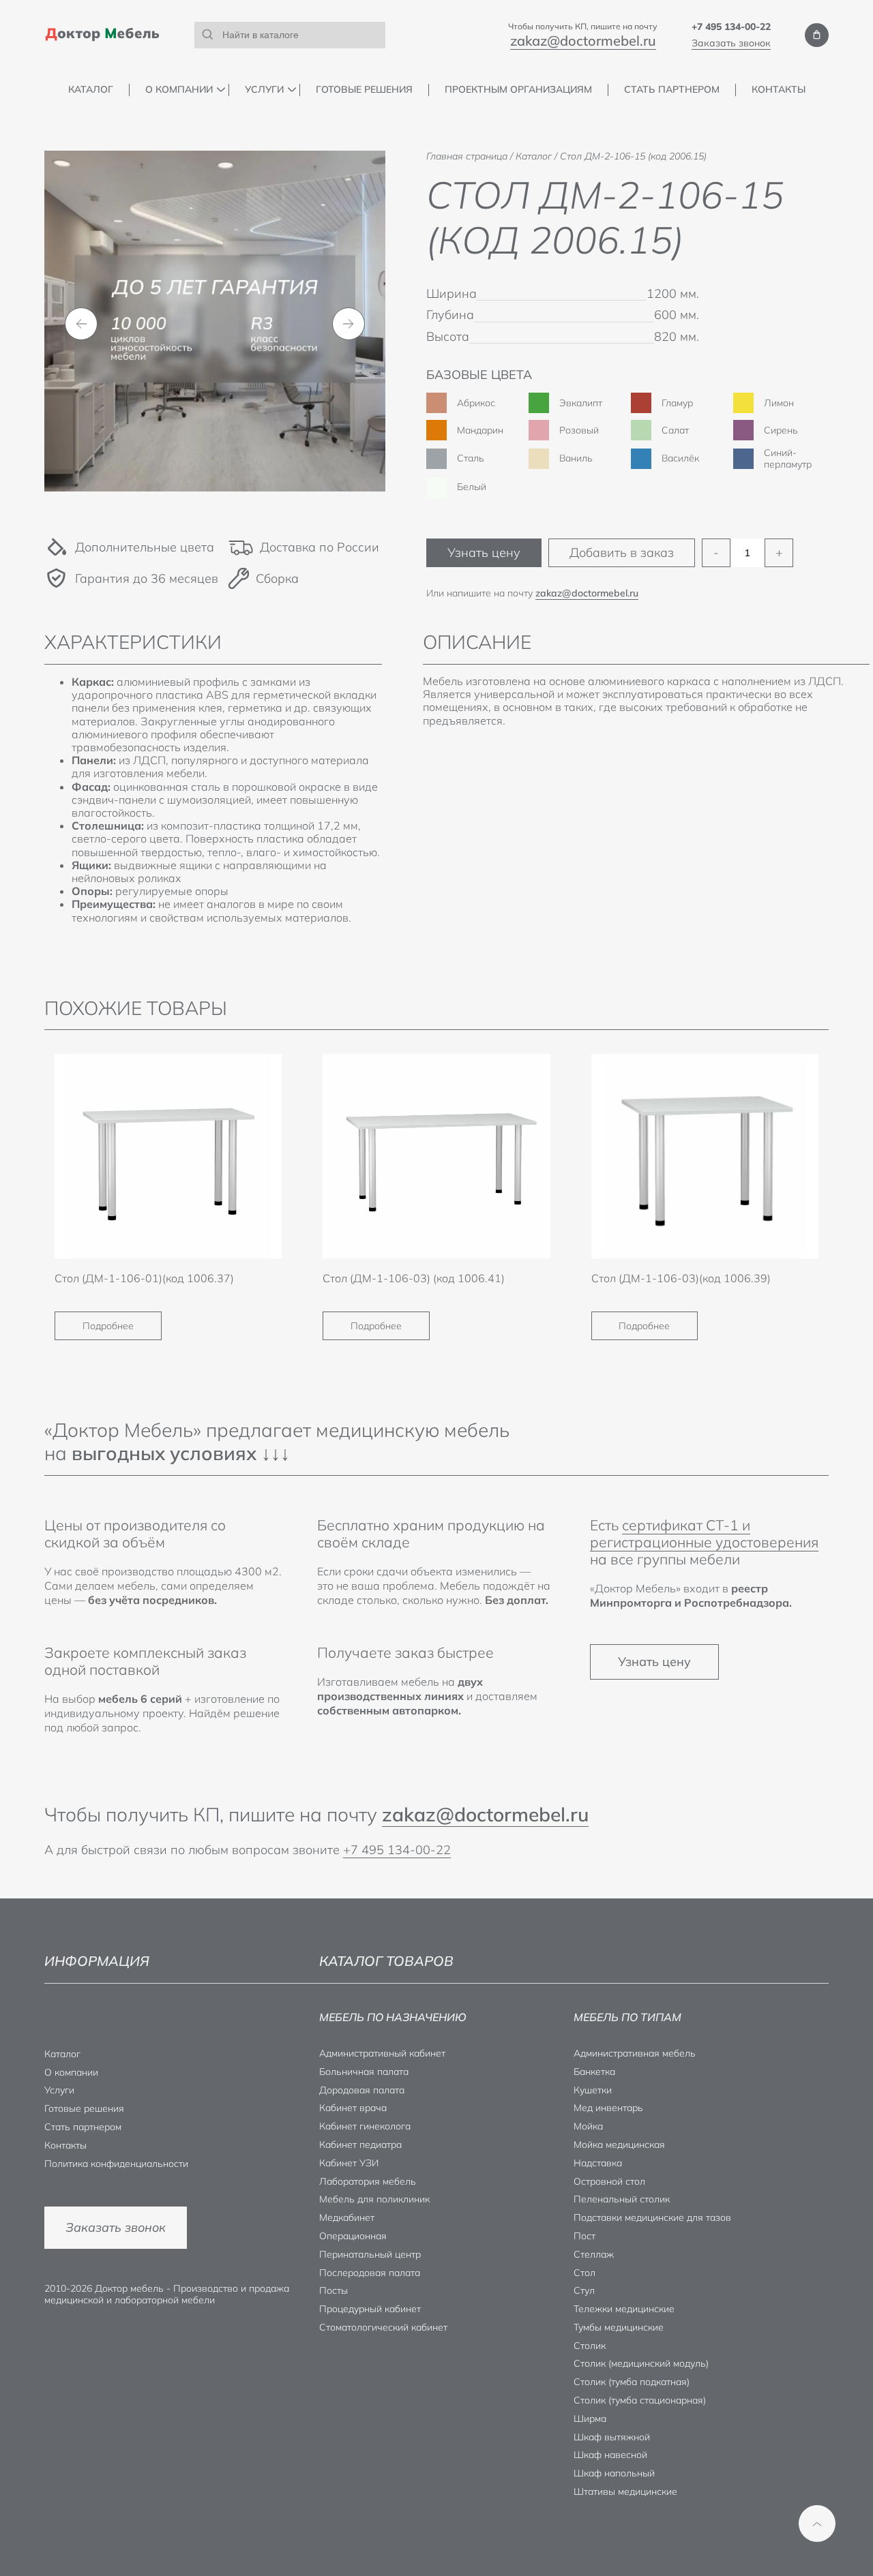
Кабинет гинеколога (365, 2126)
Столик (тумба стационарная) (640, 2400)
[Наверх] (817, 2524)
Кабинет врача (353, 2108)
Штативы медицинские (625, 2491)
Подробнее (108, 1326)
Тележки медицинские (624, 2309)
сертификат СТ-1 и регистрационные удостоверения (704, 1533)
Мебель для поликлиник (374, 2199)
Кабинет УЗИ (349, 2163)
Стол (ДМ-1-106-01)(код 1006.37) (144, 1278)
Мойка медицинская (619, 2145)
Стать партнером (672, 90)
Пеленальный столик (622, 2199)
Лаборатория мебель (368, 2181)
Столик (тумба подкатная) (632, 2382)
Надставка (598, 2163)
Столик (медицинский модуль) (641, 2363)
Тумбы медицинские (619, 2327)
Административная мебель (635, 2053)
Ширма (590, 2419)
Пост (585, 2236)
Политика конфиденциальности (116, 2164)
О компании (179, 90)
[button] (81, 324)
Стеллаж (594, 2254)
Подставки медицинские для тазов (652, 2217)
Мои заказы (817, 35)
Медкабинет (347, 2217)
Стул (584, 2290)
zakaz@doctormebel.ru (583, 41)
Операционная (353, 2236)
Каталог (91, 90)
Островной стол (609, 2181)
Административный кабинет (382, 2053)
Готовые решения (364, 90)
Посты (334, 2290)
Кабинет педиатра (360, 2145)
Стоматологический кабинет (383, 2327)
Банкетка (594, 2072)
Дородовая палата (362, 2090)
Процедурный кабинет (370, 2309)
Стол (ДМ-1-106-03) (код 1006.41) (414, 1278)
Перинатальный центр (370, 2254)
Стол (585, 2273)
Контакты (779, 90)
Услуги (264, 90)
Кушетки (593, 2090)
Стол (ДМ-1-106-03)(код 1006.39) (681, 1278)
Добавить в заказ (622, 552)
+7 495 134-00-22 (731, 27)
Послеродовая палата (370, 2273)
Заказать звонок (731, 43)
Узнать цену (484, 552)
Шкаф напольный (614, 2473)
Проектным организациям (518, 90)
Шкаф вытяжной (612, 2437)
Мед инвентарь (608, 2108)
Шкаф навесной (610, 2455)
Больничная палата (364, 2072)
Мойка (588, 2126)
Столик (590, 2346)
